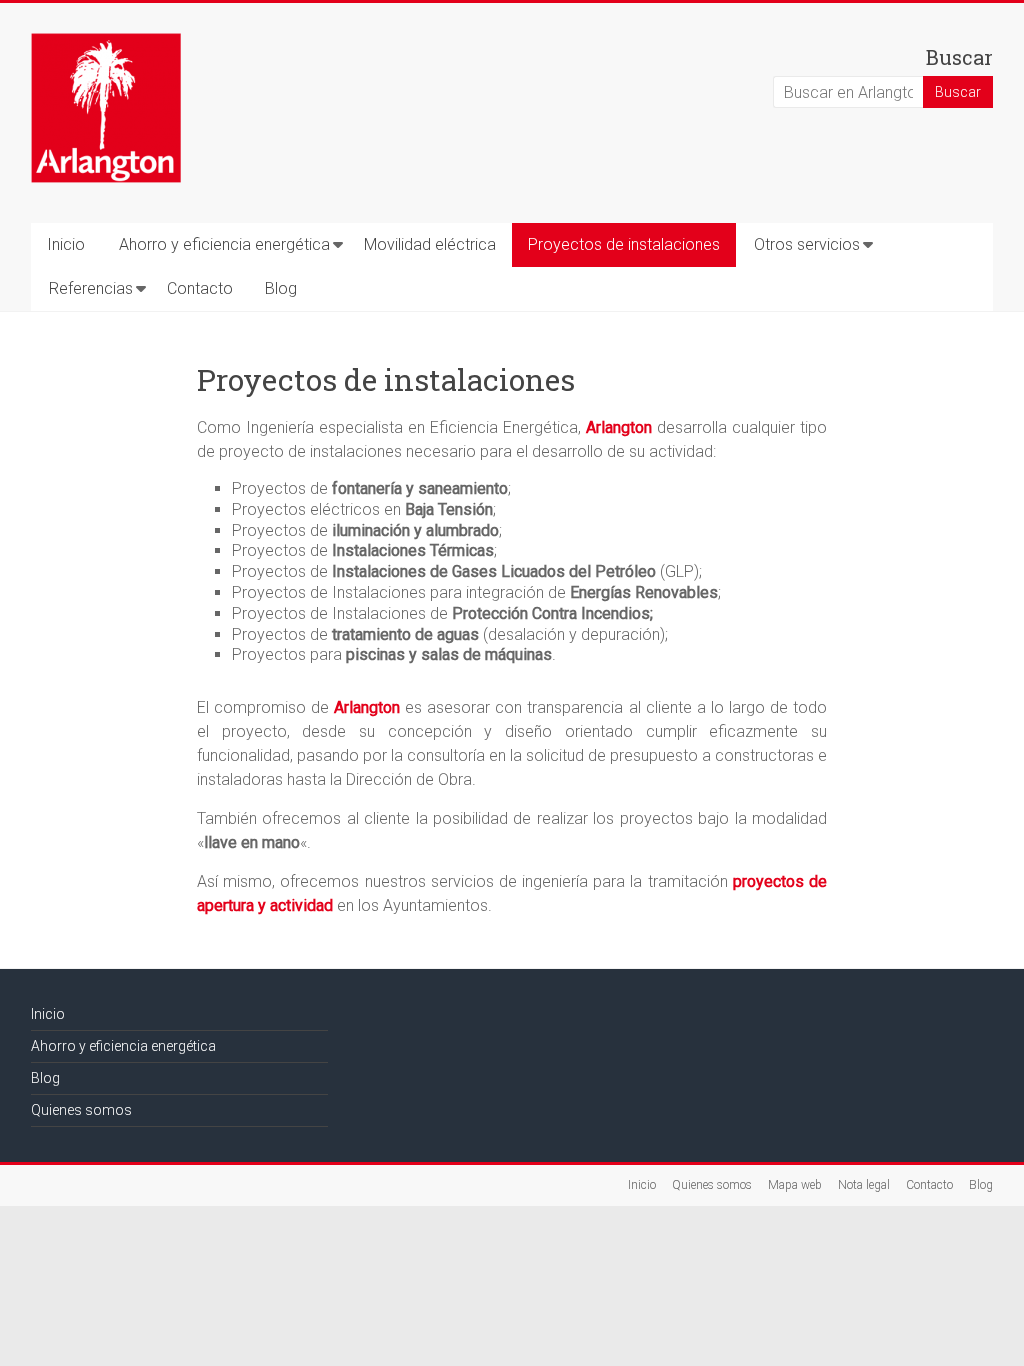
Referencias (91, 288)
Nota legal (864, 1185)
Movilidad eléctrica (430, 244)
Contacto (200, 288)
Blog (281, 288)
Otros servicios (807, 244)
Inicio (66, 244)
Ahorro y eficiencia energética (224, 244)
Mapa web (795, 1185)
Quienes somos (81, 1110)
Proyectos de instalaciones (624, 244)
